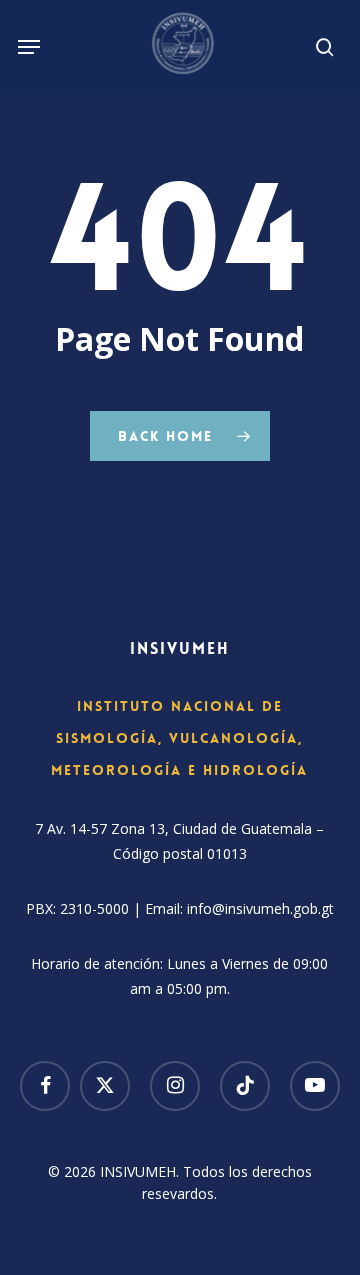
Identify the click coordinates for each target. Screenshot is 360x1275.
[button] (29, 47)
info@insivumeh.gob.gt (260, 908)
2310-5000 (94, 908)
